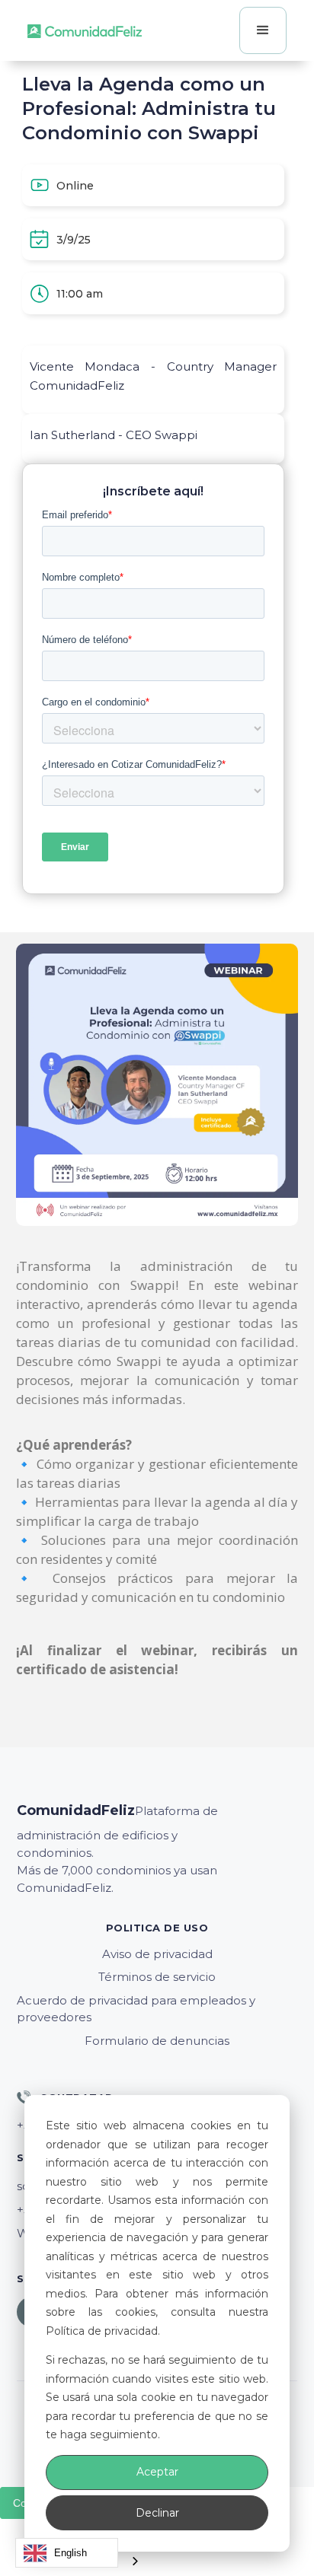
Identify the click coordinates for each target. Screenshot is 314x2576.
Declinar (157, 2513)
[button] (263, 30)
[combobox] (67, 2553)
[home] (85, 30)
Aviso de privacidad (157, 1954)
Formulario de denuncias (157, 2041)
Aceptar (157, 2472)
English (70, 2553)
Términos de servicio (157, 1977)
